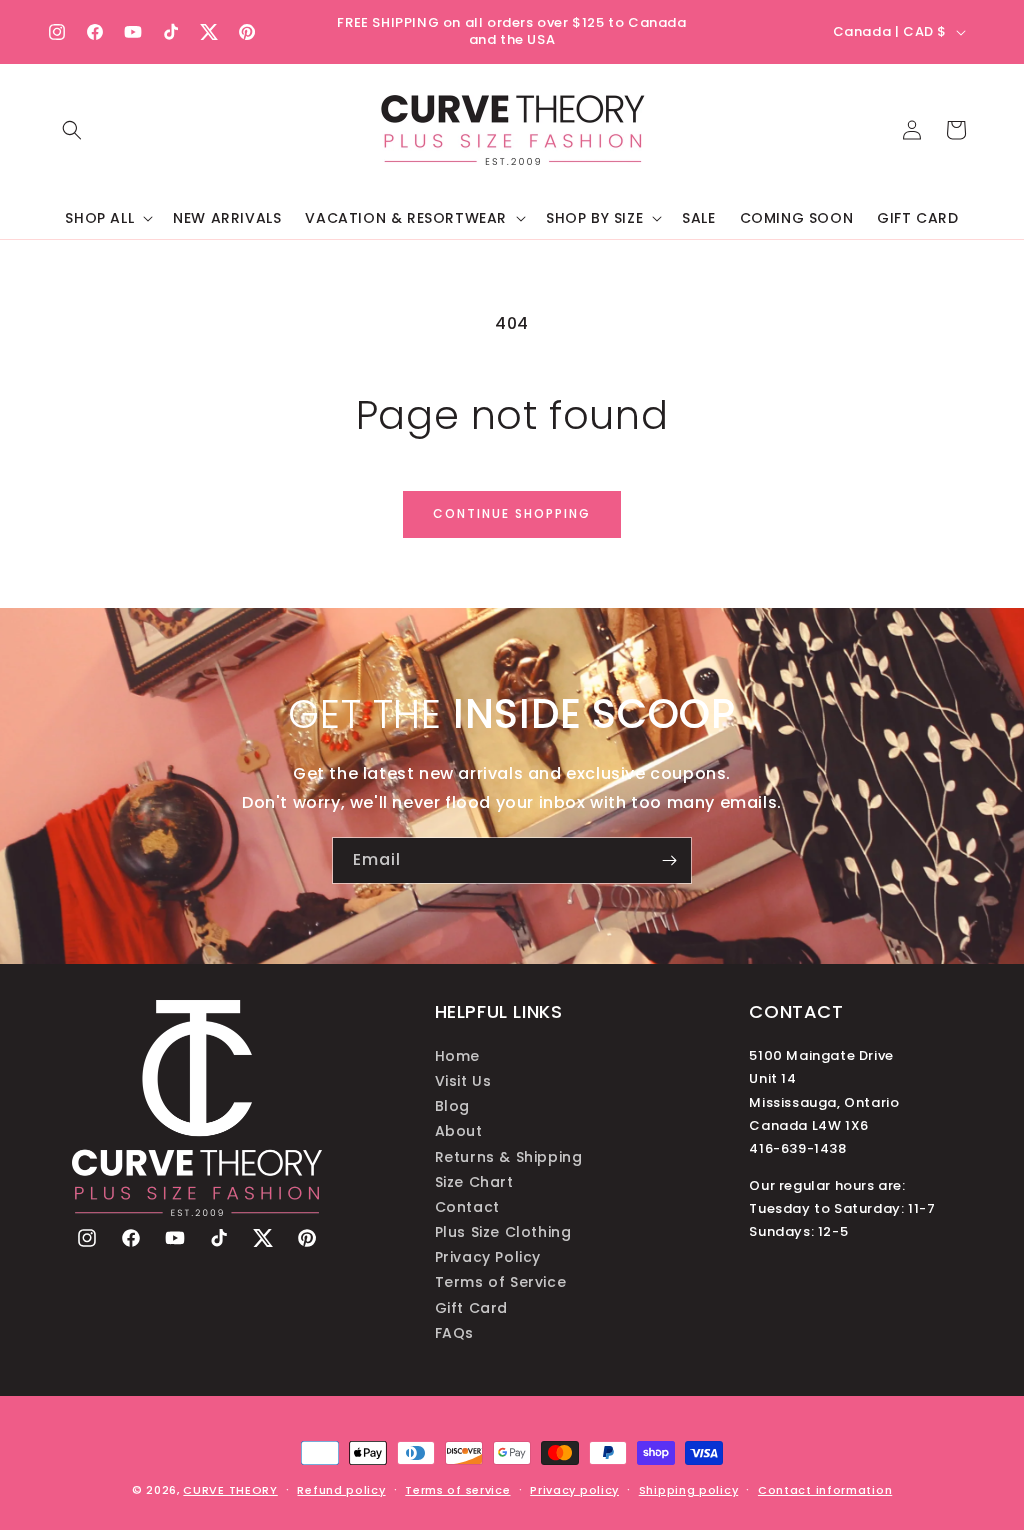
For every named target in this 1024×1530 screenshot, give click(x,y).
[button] (72, 130)
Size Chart (474, 1182)
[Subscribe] (669, 860)
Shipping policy (689, 1490)
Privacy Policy (488, 1257)
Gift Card (471, 1308)
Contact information (825, 1490)
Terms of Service (501, 1282)
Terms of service (457, 1490)
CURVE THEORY (230, 1490)
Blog (452, 1106)
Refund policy (341, 1490)
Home (457, 1056)
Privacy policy (574, 1490)
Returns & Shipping (509, 1157)
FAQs (454, 1333)
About (459, 1131)
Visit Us (463, 1081)
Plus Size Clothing (503, 1232)
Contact (467, 1207)
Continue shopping (512, 513)
